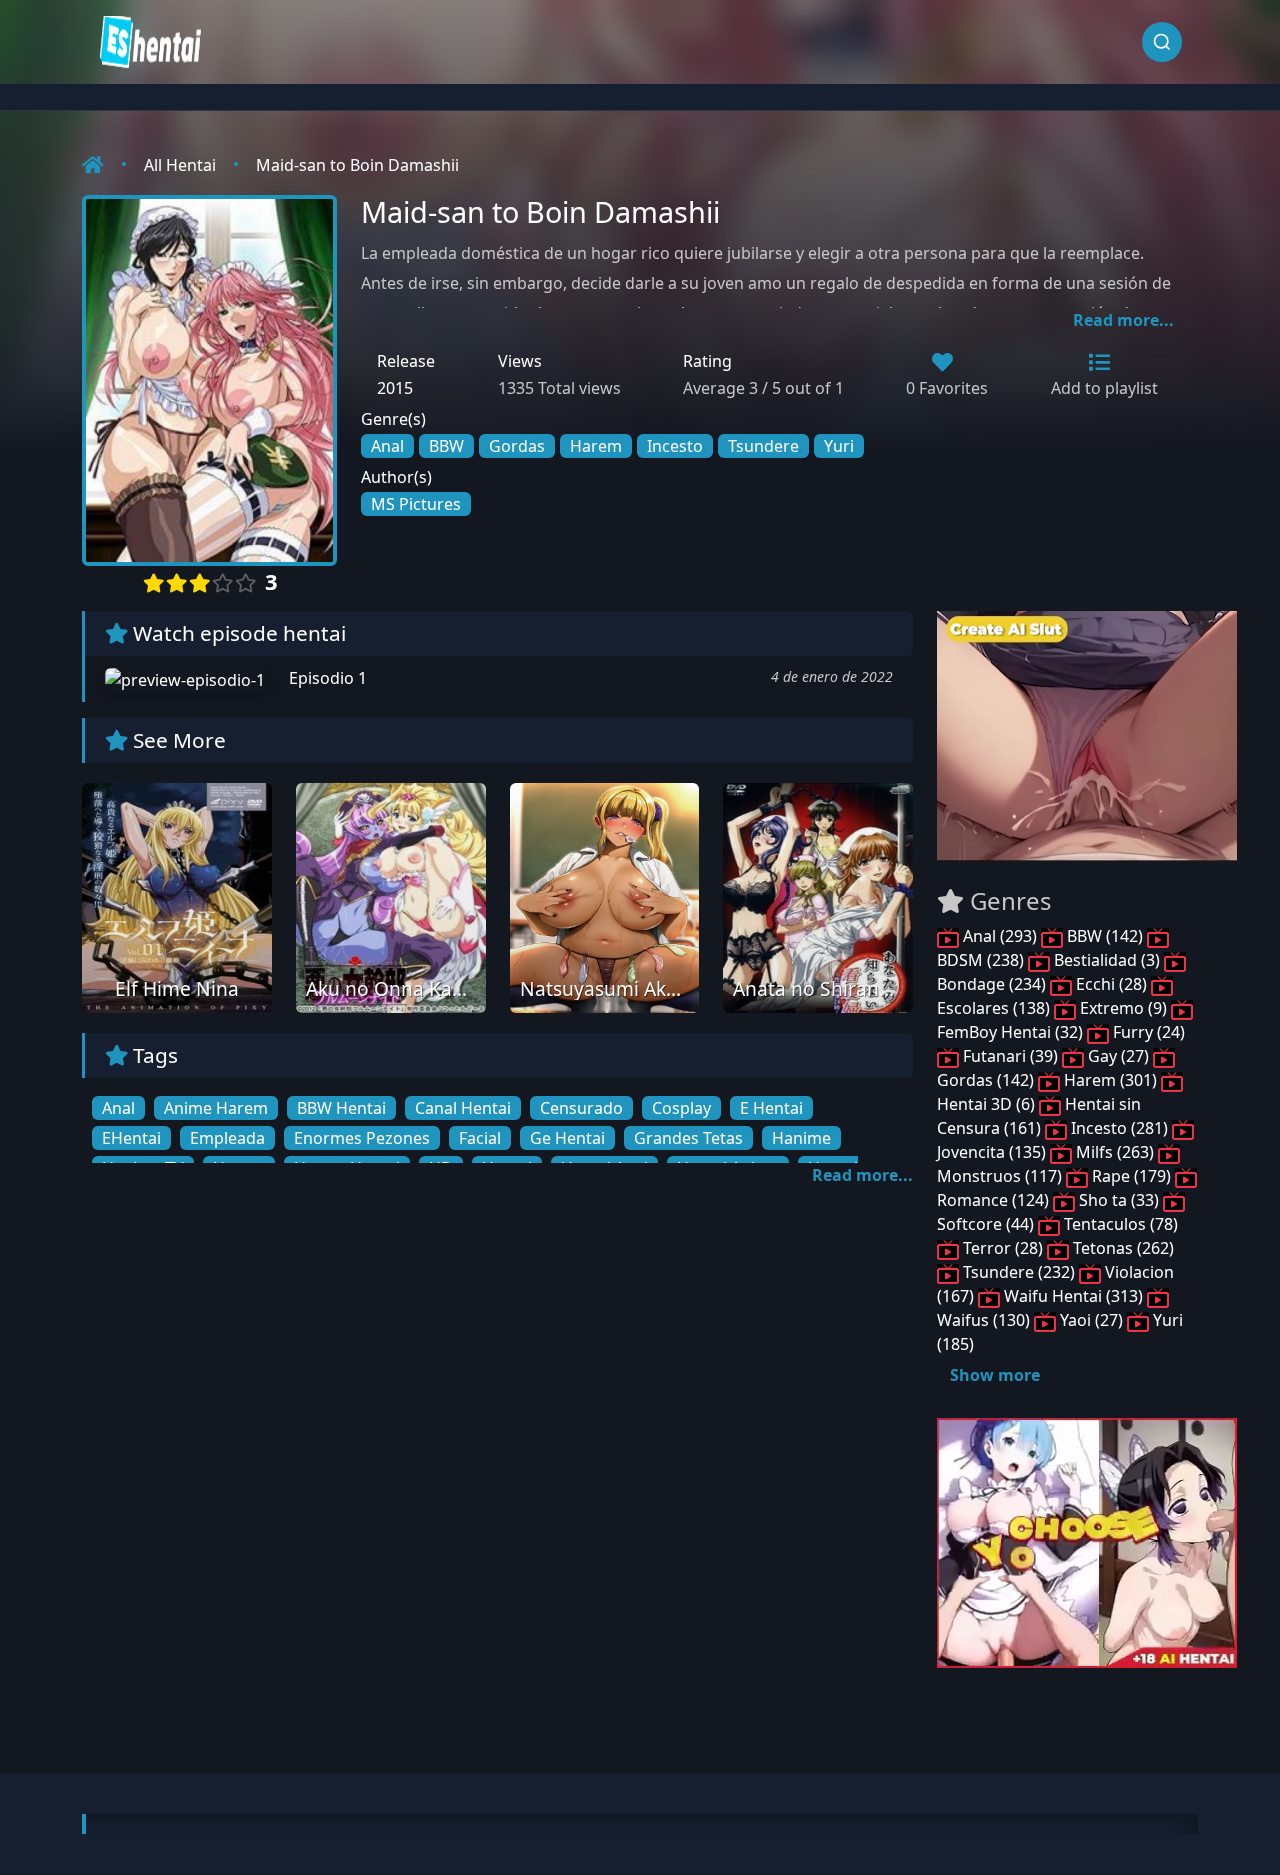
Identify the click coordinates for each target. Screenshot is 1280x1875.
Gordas (517, 446)
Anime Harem (216, 1108)
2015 (395, 388)
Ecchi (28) (1111, 984)
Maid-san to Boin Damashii (357, 165)
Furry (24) (1147, 1032)
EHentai (131, 1138)
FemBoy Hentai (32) (1012, 1032)
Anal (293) (1000, 936)
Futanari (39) (1010, 1056)
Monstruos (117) (1001, 1176)
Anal (387, 446)
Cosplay (681, 1108)
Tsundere (763, 446)
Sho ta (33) (1119, 1200)
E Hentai (771, 1108)
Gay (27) (1118, 1056)
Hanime (801, 1138)
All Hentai (180, 165)
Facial (480, 1138)
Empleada (227, 1138)
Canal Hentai (463, 1108)
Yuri (839, 446)
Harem (596, 446)
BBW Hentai (341, 1108)
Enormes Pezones (362, 1138)
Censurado (581, 1108)
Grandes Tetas (688, 1138)
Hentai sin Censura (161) (1039, 1116)
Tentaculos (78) (1119, 1224)
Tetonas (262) (1121, 1248)
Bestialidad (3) (1107, 960)
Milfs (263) (1115, 1152)
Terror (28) (1003, 1248)
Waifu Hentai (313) (1073, 1296)
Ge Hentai (567, 1138)
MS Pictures (416, 504)
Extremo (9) (1123, 1008)
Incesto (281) (1119, 1128)
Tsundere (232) (1019, 1272)
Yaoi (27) (1091, 1320)
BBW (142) (1105, 936)
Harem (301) (1110, 1080)
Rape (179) (1131, 1176)
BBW (446, 446)
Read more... (1123, 320)
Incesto (675, 446)
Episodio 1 (326, 678)
